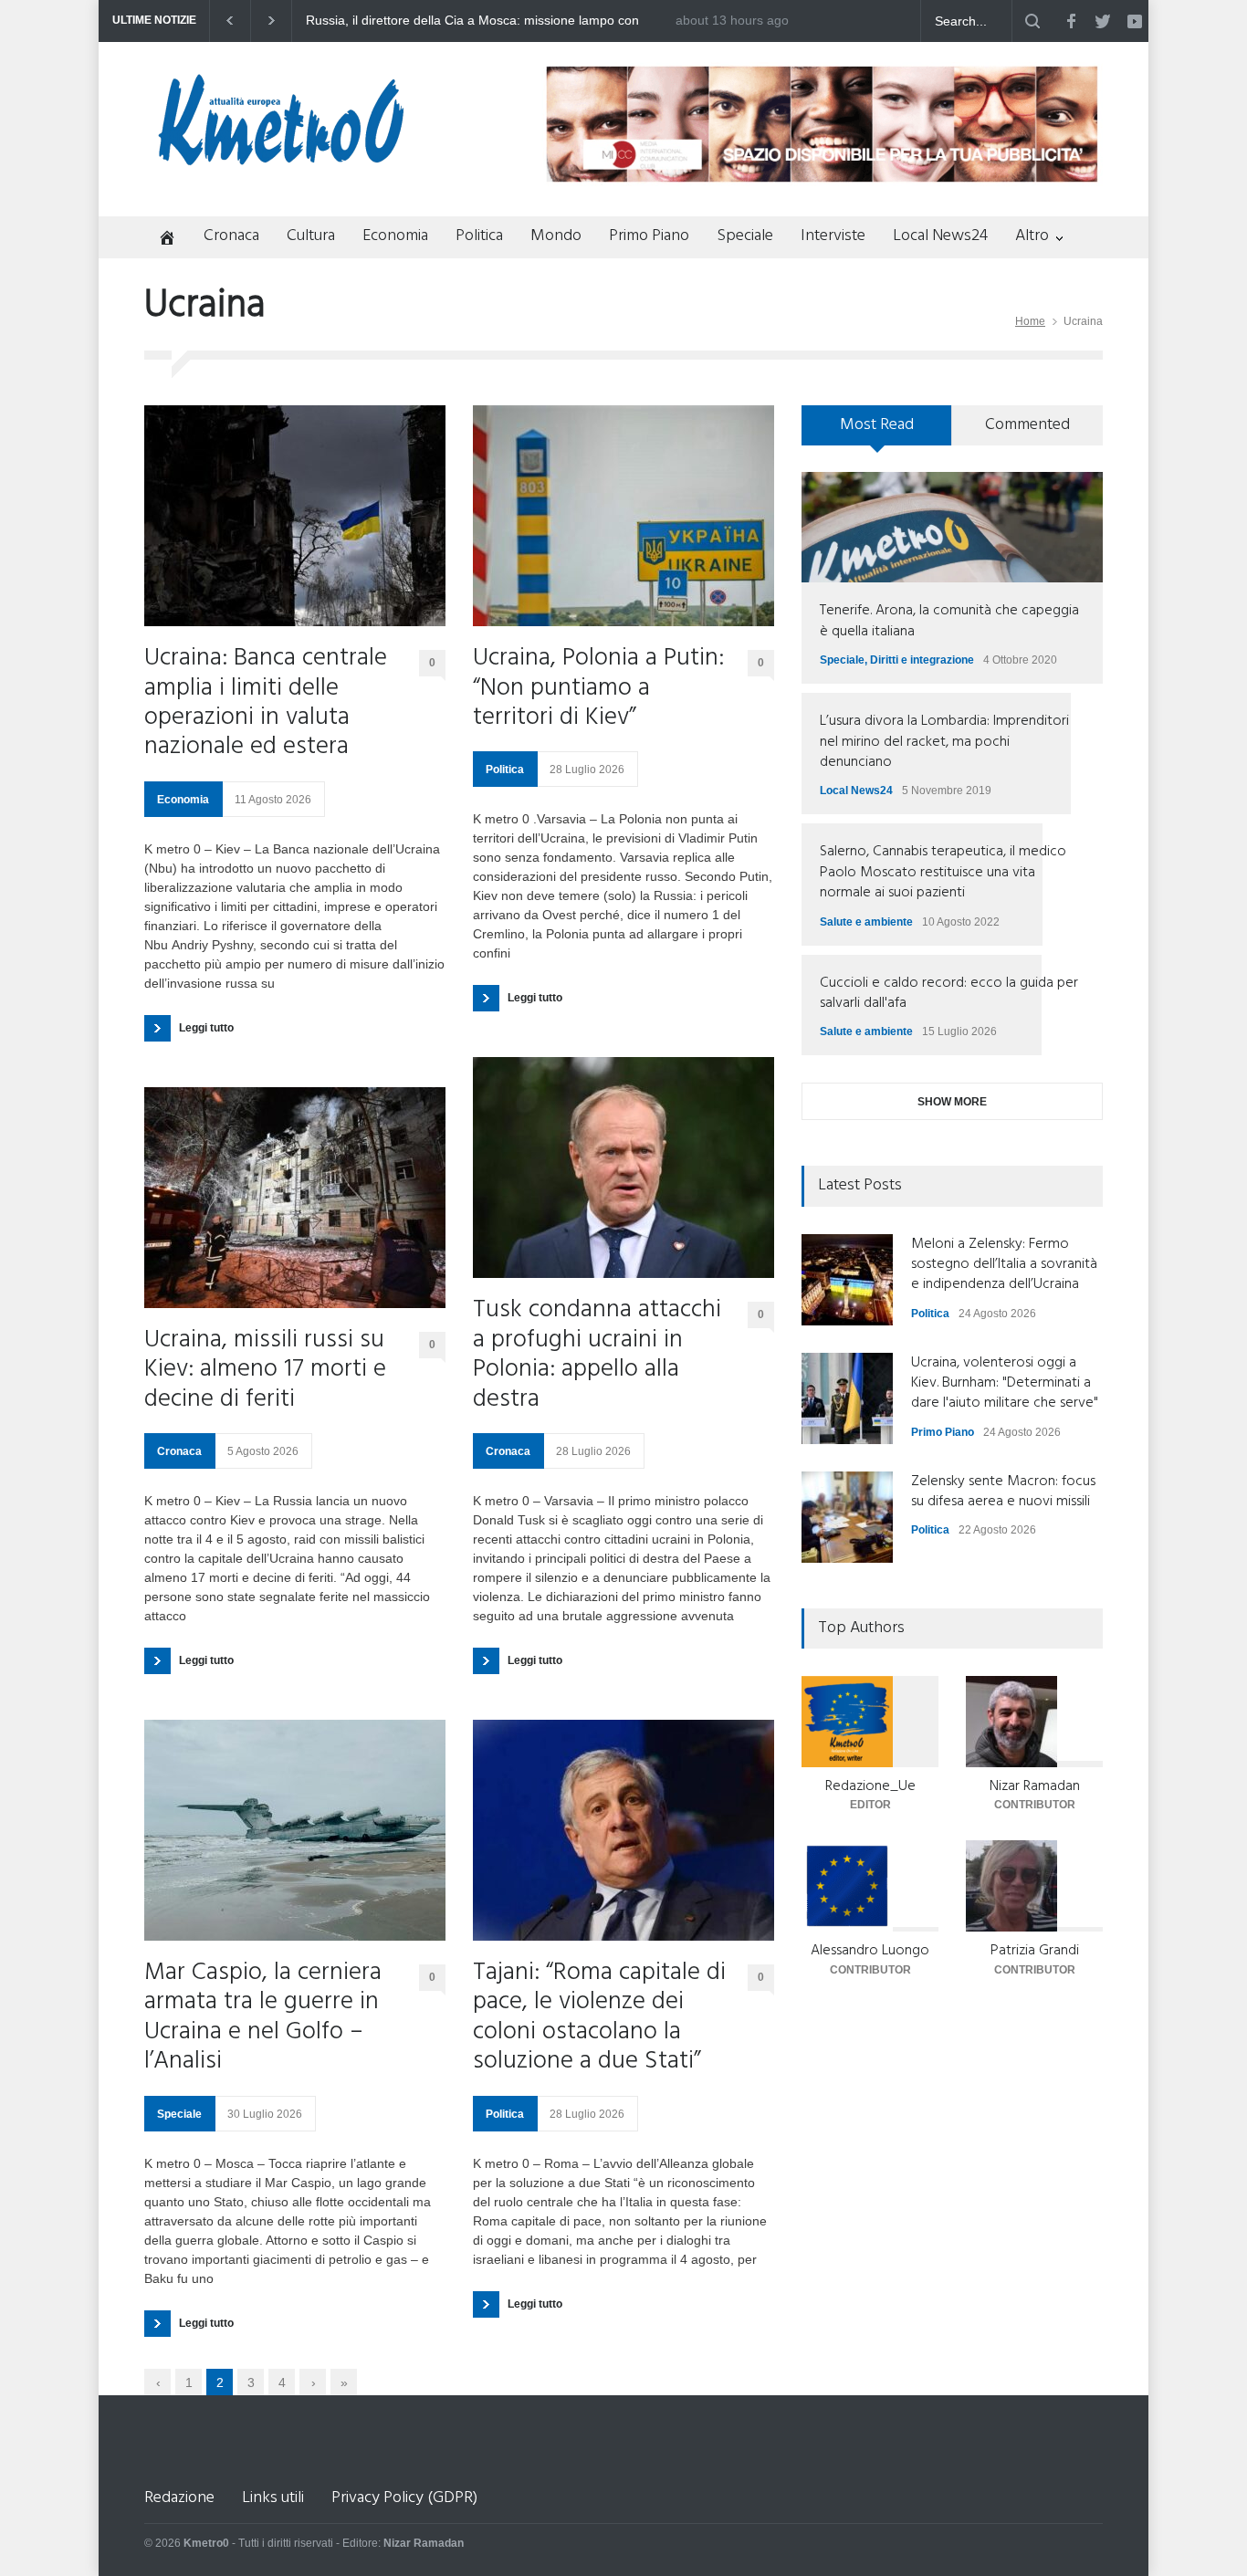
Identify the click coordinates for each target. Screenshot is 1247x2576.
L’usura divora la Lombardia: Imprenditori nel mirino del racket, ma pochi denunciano (944, 742)
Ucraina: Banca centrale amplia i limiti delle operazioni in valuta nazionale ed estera (266, 704)
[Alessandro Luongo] (870, 1886)
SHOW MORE (952, 1102)
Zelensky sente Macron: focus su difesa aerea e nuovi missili (1003, 1492)
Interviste (833, 236)
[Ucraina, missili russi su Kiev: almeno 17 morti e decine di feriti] (295, 1198)
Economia (395, 236)
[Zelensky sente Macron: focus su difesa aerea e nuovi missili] (847, 1517)
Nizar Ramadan (1035, 1786)
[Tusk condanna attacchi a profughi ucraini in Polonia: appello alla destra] (623, 1168)
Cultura (311, 236)
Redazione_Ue (870, 1786)
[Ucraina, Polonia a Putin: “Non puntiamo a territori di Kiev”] (623, 516)
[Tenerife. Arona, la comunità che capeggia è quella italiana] (952, 527)
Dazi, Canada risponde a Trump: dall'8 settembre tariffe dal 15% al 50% (494, 21)
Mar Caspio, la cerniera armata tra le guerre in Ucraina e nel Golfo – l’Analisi (263, 2018)
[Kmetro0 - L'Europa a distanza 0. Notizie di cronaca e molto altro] (281, 158)
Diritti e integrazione (922, 660)
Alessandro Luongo (870, 1951)
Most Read (877, 425)
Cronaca (231, 236)
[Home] (160, 240)
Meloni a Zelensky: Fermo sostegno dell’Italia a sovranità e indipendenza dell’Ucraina (1004, 1265)
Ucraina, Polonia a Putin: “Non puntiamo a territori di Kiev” (598, 689)
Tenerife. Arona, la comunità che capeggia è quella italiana (949, 621)
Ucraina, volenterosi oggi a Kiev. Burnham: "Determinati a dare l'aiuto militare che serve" (1005, 1383)
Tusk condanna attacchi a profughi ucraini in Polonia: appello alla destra (597, 1356)
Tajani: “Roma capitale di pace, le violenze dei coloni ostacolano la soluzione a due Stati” (599, 2018)
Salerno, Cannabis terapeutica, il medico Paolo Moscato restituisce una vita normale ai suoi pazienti (943, 872)
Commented (1027, 425)
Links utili (273, 2498)
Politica (479, 236)
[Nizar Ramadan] (1034, 1722)
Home (1030, 321)
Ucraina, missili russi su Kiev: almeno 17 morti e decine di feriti (265, 1371)
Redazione (179, 2498)
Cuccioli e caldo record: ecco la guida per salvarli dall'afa (949, 993)
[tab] (877, 432)
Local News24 (940, 236)
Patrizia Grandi (1035, 1951)
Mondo (556, 236)
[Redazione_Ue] (870, 1722)
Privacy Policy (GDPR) (404, 2498)
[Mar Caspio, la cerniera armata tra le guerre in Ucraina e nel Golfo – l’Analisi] (295, 1830)
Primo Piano (649, 236)
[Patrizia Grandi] (1034, 1886)
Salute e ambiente (866, 922)
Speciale (745, 236)
